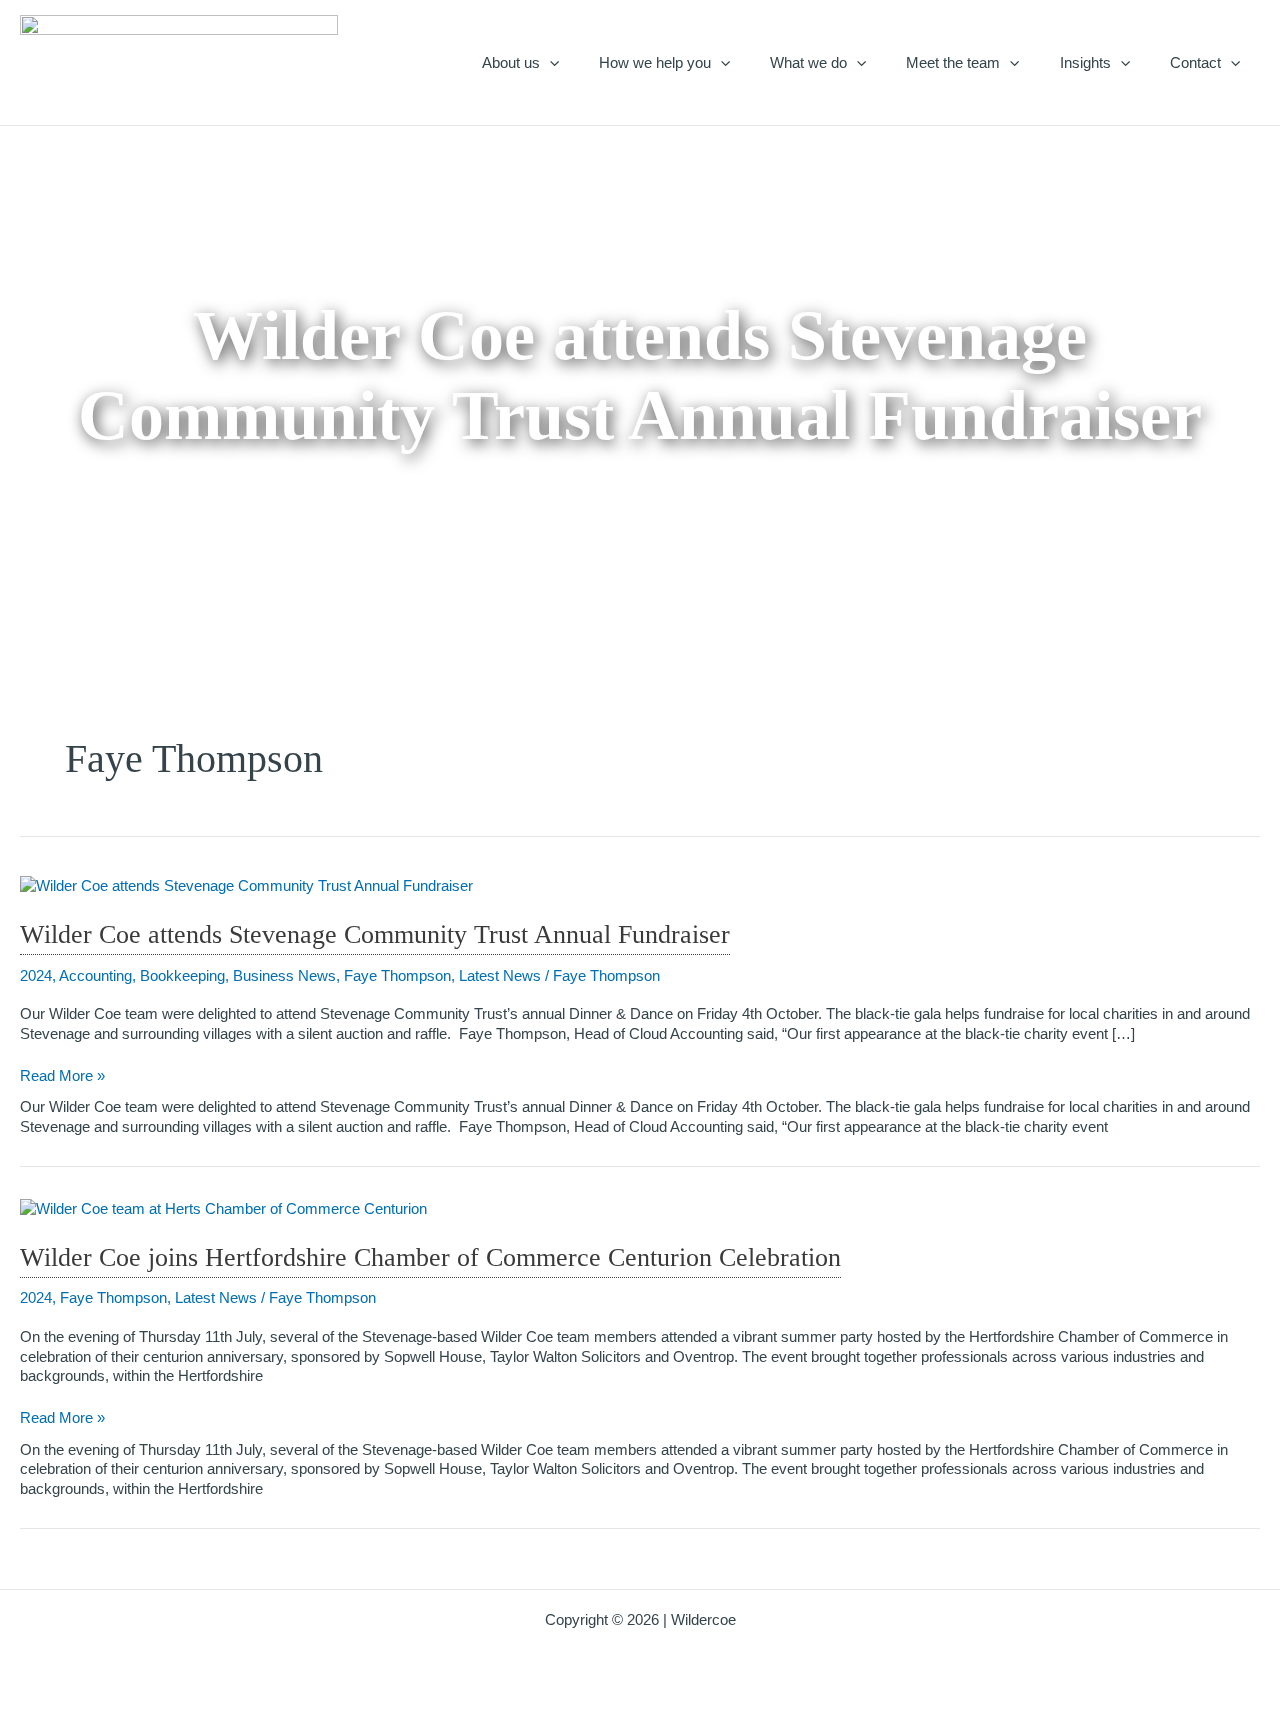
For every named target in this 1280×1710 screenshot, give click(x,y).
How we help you (655, 62)
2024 (36, 975)
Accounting (95, 975)
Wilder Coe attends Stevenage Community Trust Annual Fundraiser (375, 934)
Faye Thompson (397, 975)
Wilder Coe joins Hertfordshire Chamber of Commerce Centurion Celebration (430, 1257)
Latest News (500, 975)
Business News (284, 975)
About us (511, 62)
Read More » (62, 1076)
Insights (1085, 62)
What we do (808, 62)
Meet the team (953, 62)
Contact (1195, 62)
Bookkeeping (182, 975)
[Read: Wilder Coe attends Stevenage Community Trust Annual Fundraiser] (246, 884)
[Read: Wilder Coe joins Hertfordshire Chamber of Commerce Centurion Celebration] (223, 1206)
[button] (549, 62)
